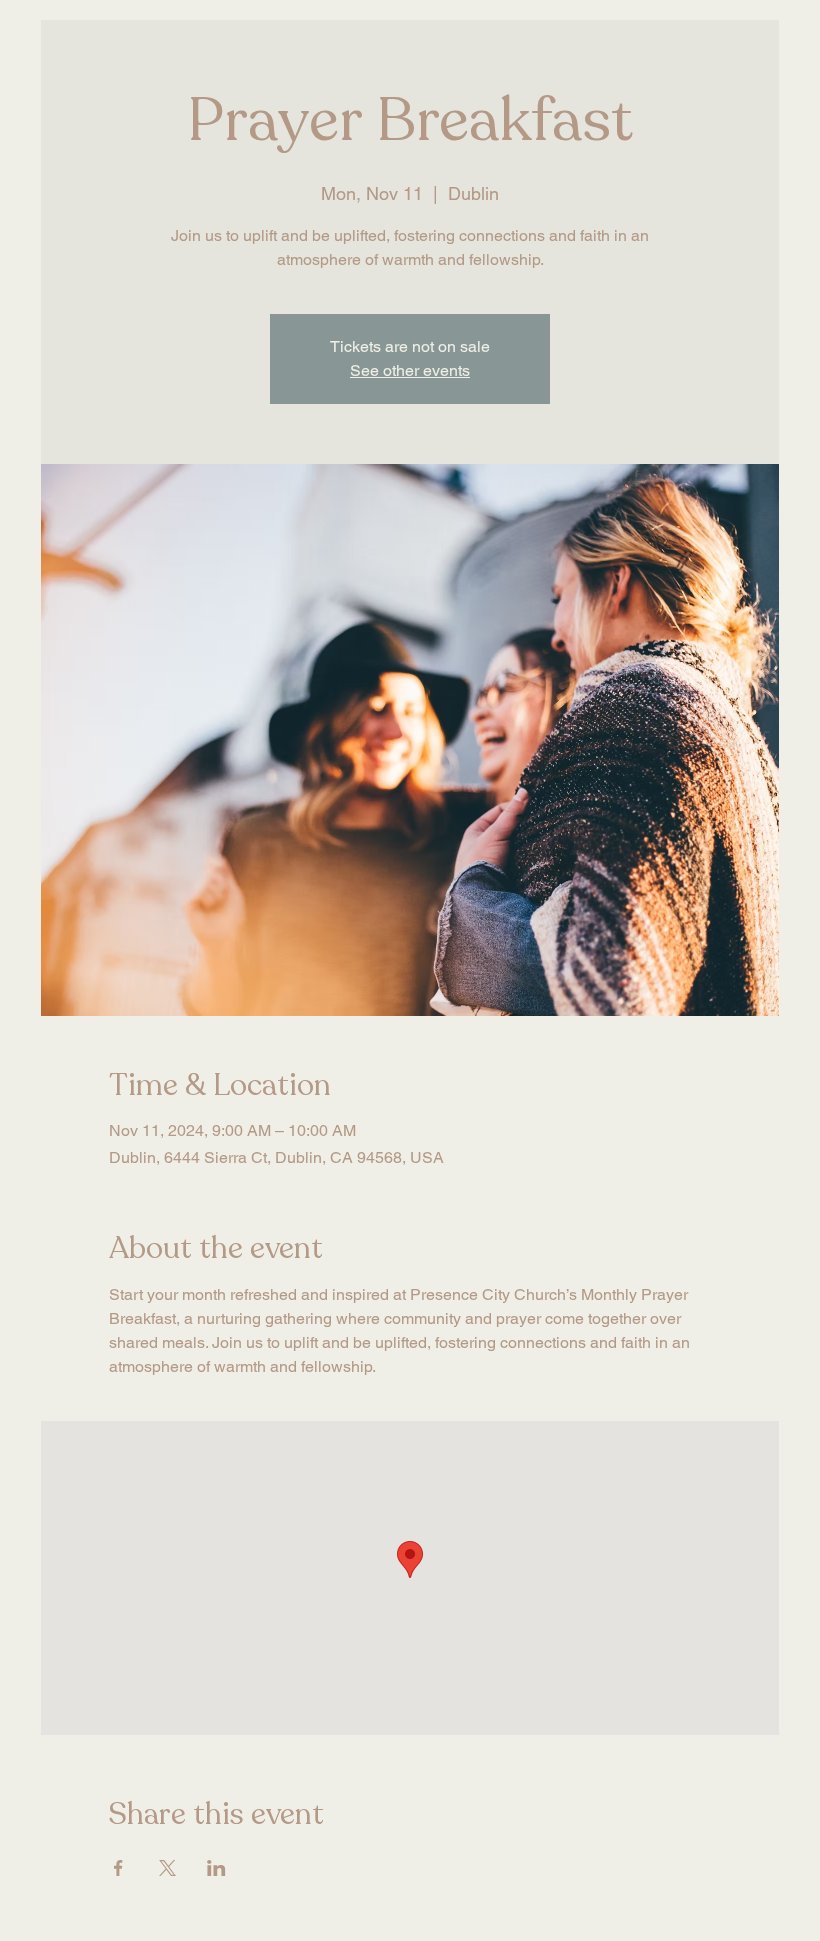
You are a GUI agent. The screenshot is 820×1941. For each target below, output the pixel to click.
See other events (410, 370)
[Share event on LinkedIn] (216, 1868)
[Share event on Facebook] (118, 1868)
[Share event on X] (167, 1868)
